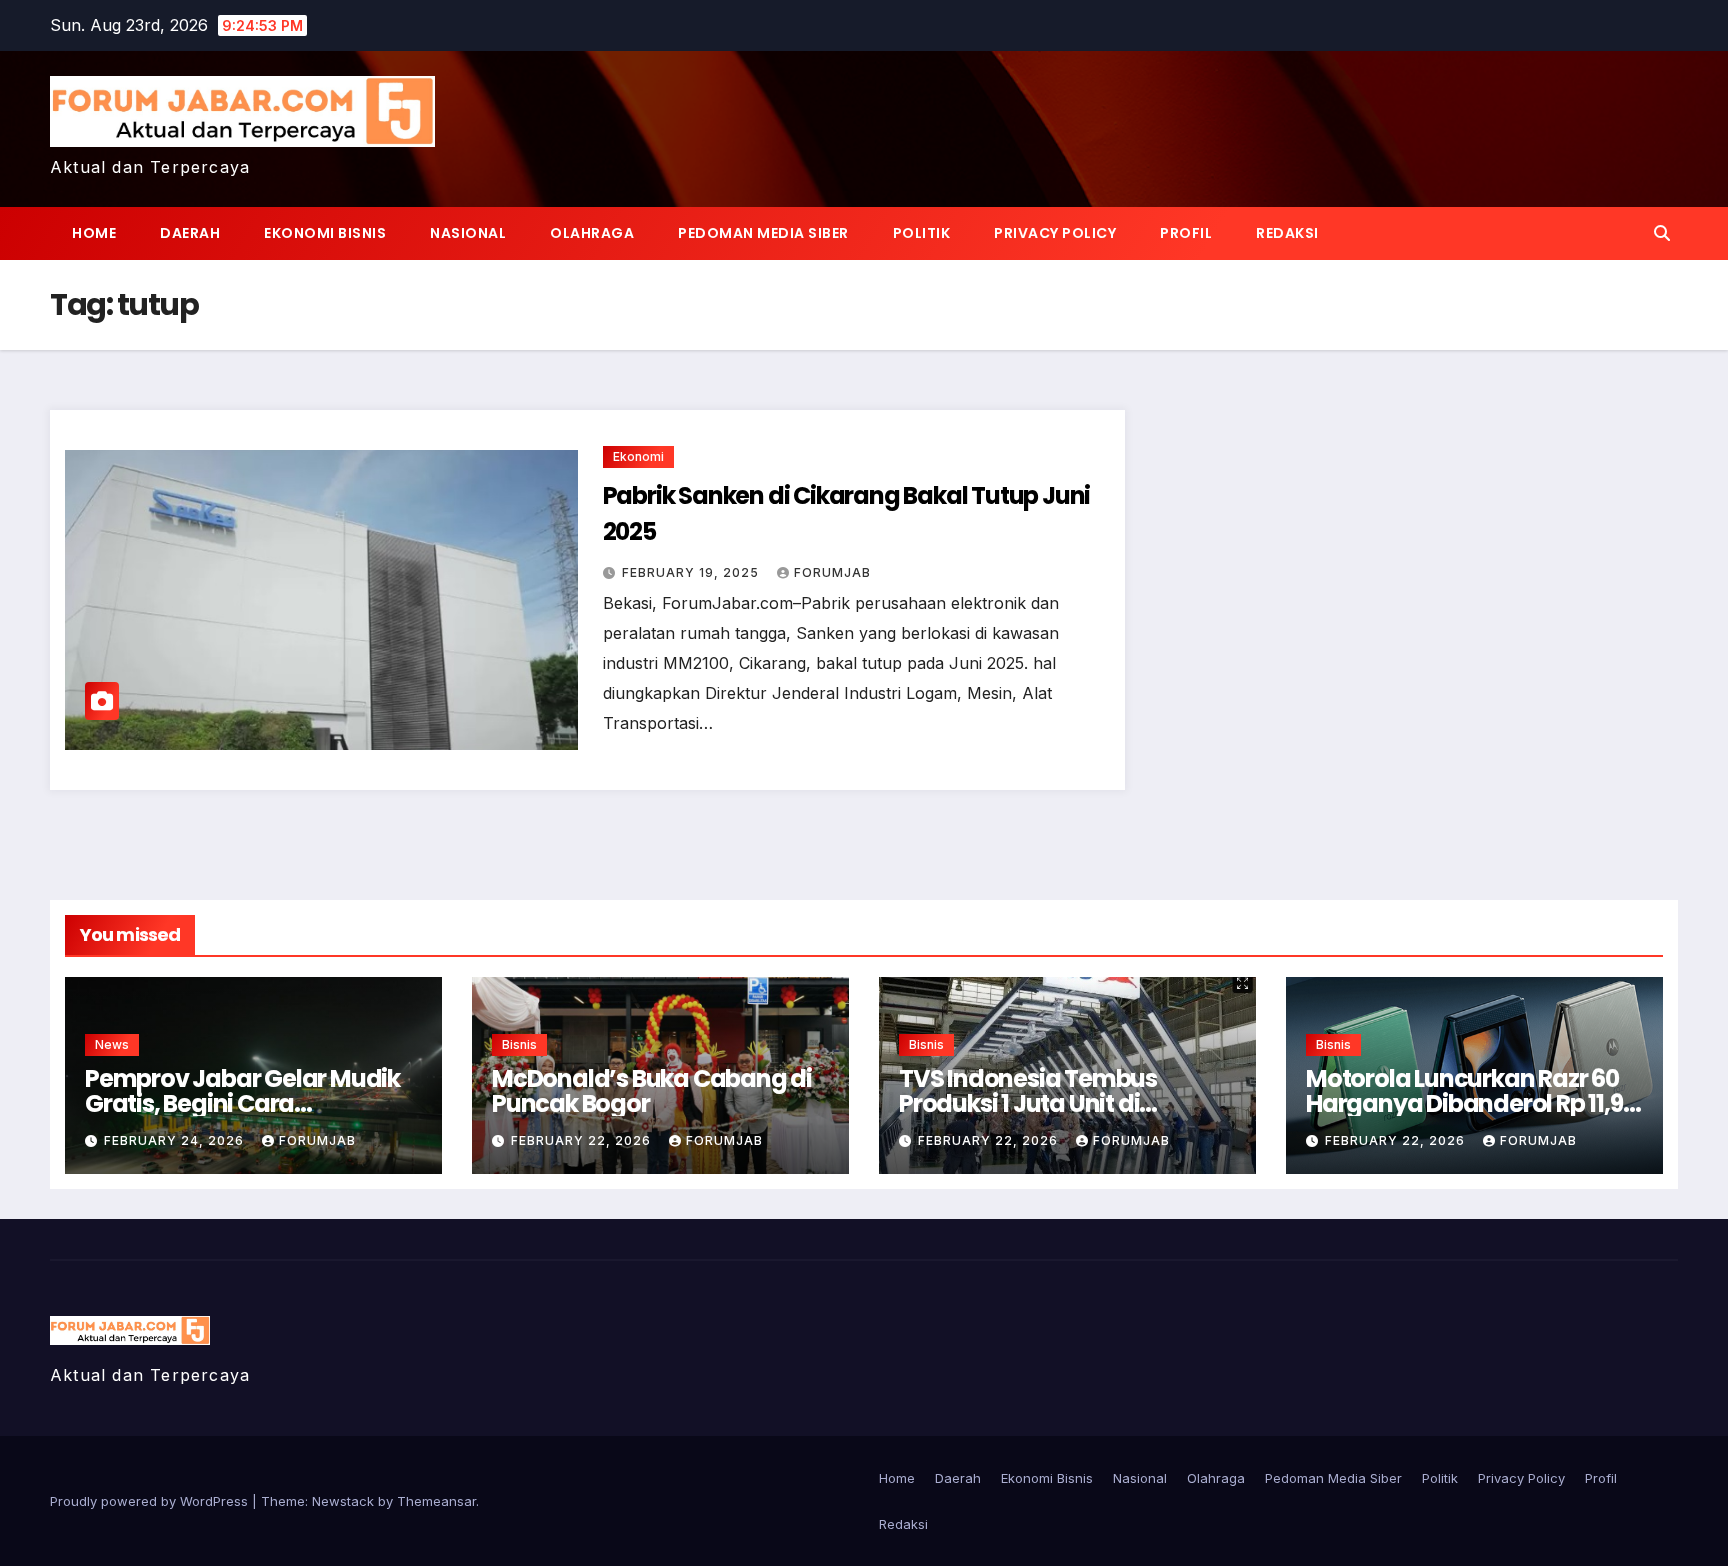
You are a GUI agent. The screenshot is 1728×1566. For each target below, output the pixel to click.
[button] (1662, 233)
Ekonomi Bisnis (325, 233)
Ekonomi (638, 456)
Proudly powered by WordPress (151, 1501)
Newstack (343, 1501)
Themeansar (436, 1501)
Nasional (468, 233)
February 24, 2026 (176, 1140)
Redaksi (1287, 233)
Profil (1186, 233)
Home (94, 233)
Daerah (190, 233)
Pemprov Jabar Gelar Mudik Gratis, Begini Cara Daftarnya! (242, 1103)
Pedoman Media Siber (763, 233)
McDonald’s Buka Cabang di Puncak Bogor (652, 1091)
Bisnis (519, 1044)
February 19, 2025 (692, 572)
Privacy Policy (1055, 233)
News (112, 1044)
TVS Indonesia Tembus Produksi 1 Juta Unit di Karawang (1028, 1103)
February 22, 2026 (583, 1140)
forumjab (832, 572)
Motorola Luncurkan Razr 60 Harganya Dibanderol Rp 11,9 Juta (1464, 1103)
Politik (922, 233)
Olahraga (592, 233)
